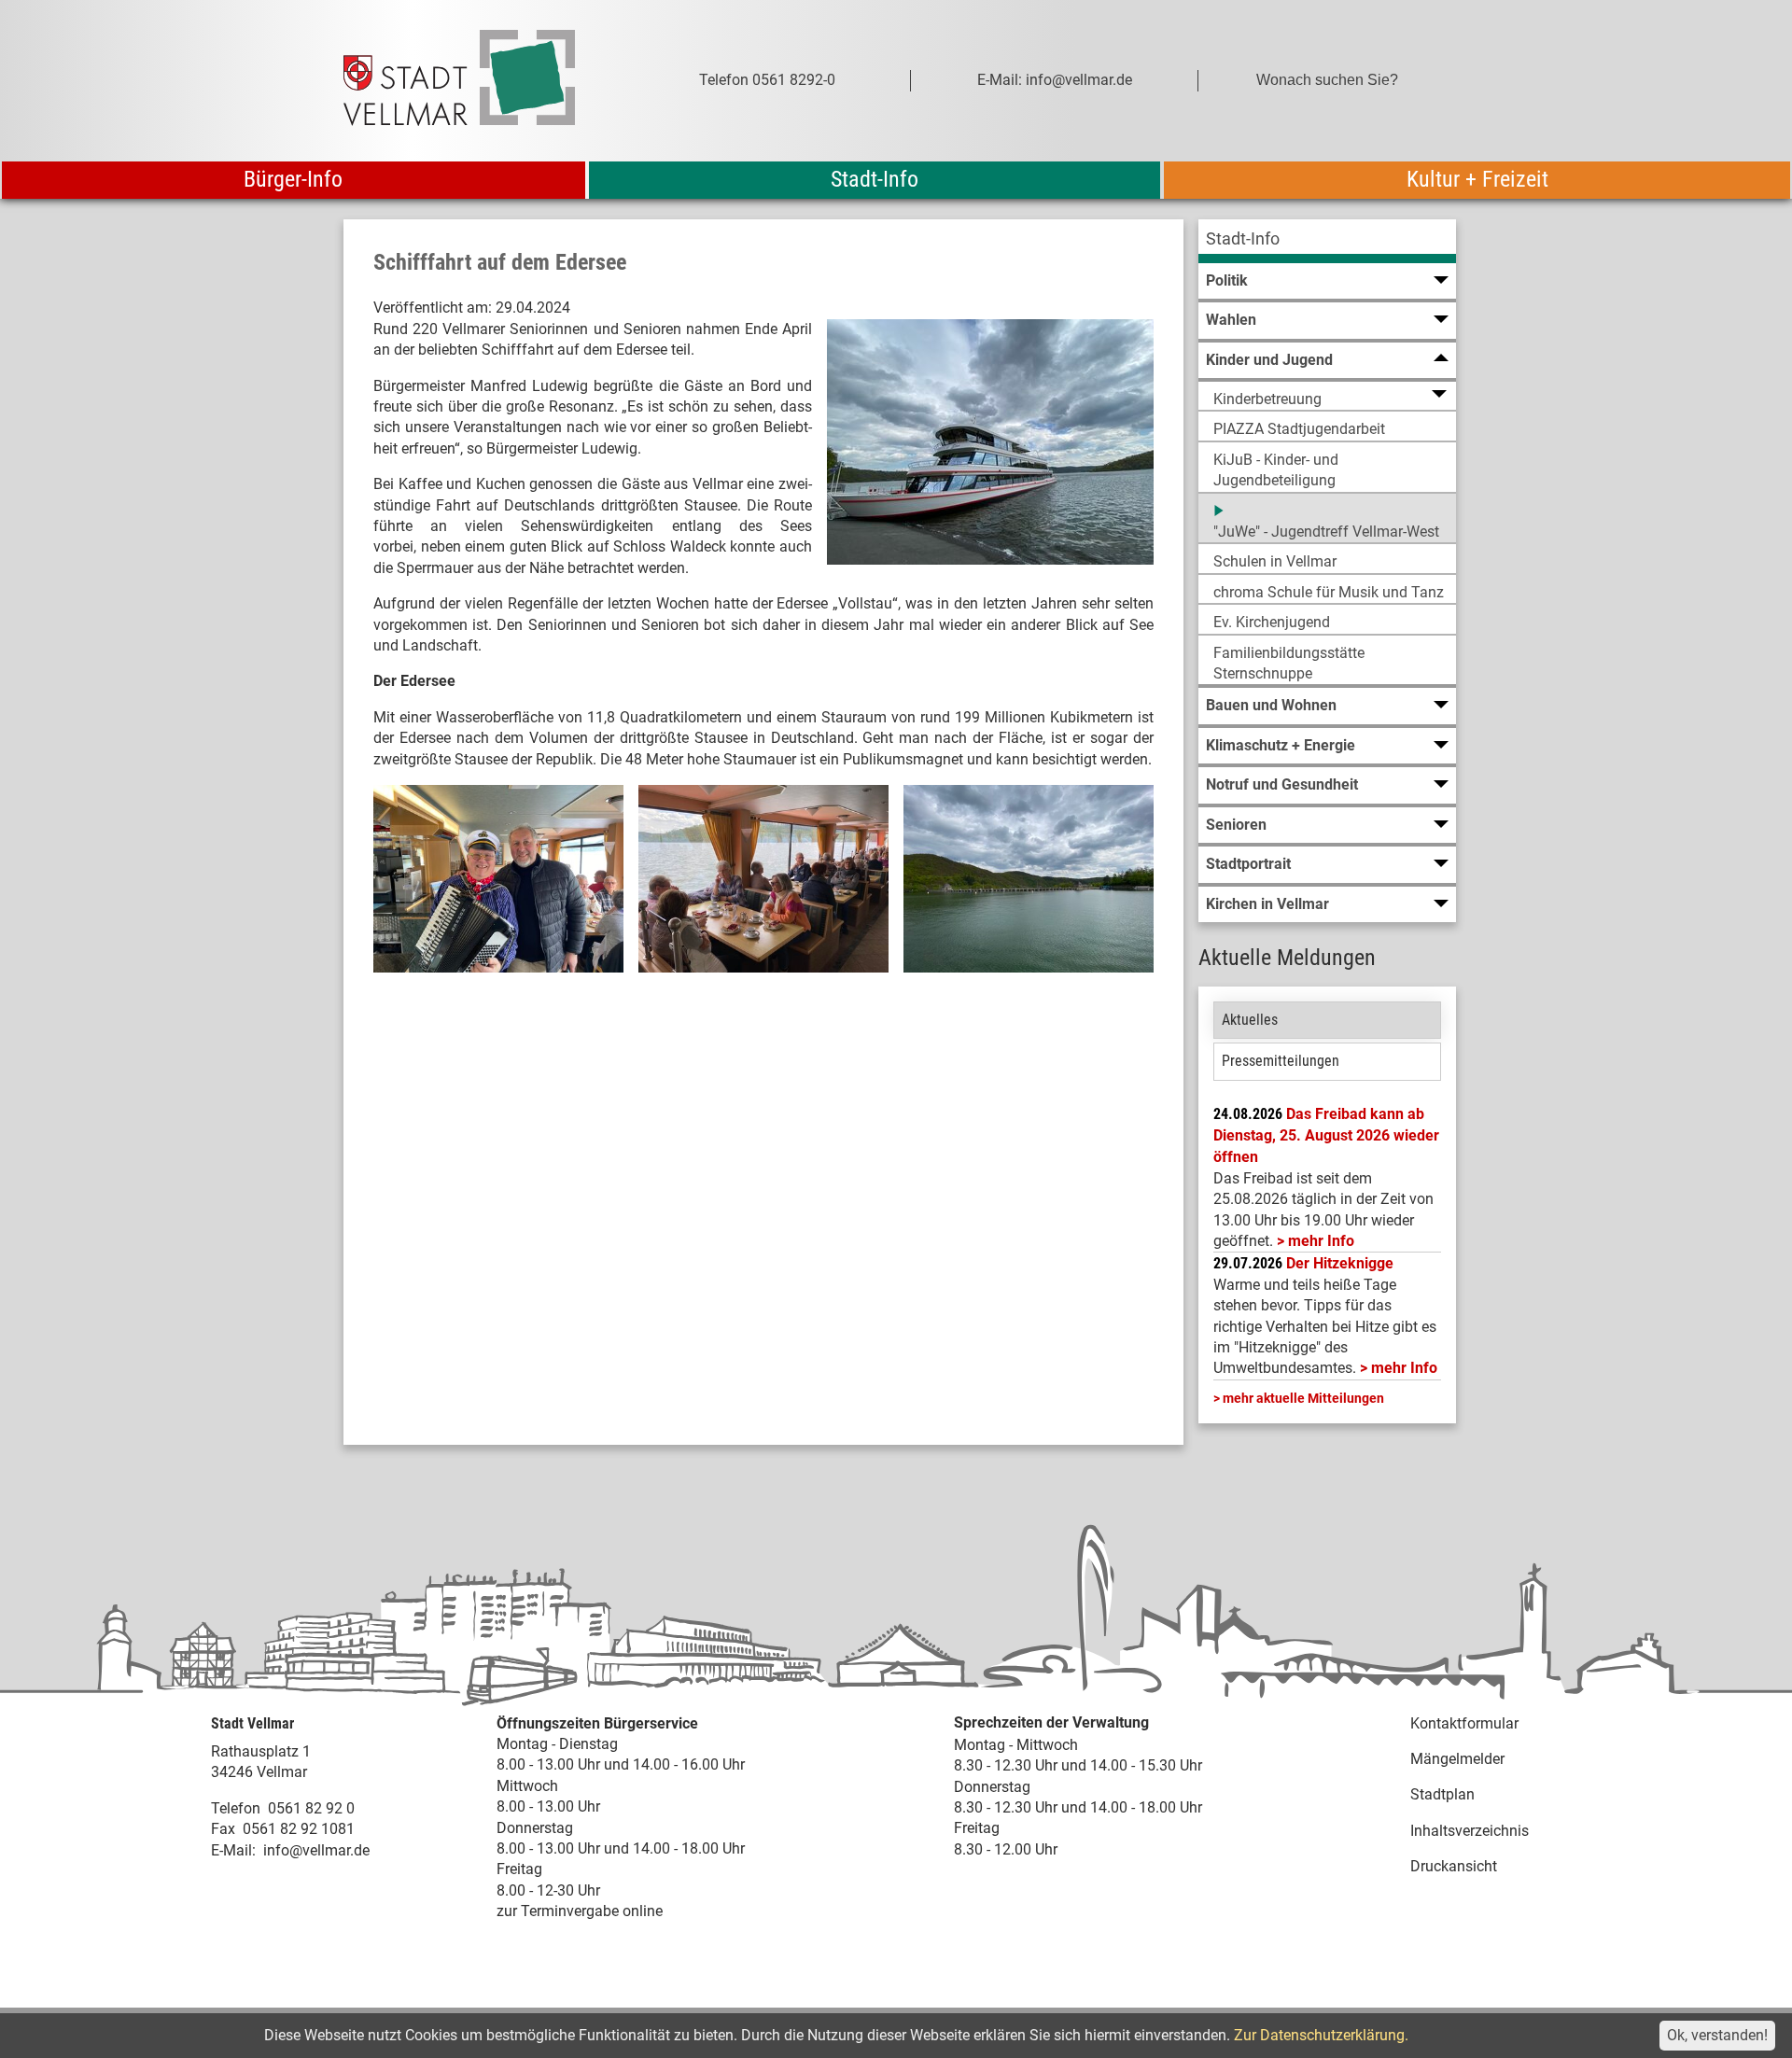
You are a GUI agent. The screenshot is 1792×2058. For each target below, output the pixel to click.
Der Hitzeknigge (1340, 1263)
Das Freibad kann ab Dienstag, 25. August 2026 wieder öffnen (1326, 1136)
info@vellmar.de (316, 1850)
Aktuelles (1250, 1020)
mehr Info (1321, 1241)
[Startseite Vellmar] (480, 81)
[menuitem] (1327, 241)
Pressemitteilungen (1281, 1061)
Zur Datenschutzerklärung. (1321, 2035)
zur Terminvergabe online (580, 1911)
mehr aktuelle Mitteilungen (1303, 1398)
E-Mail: (233, 1850)
